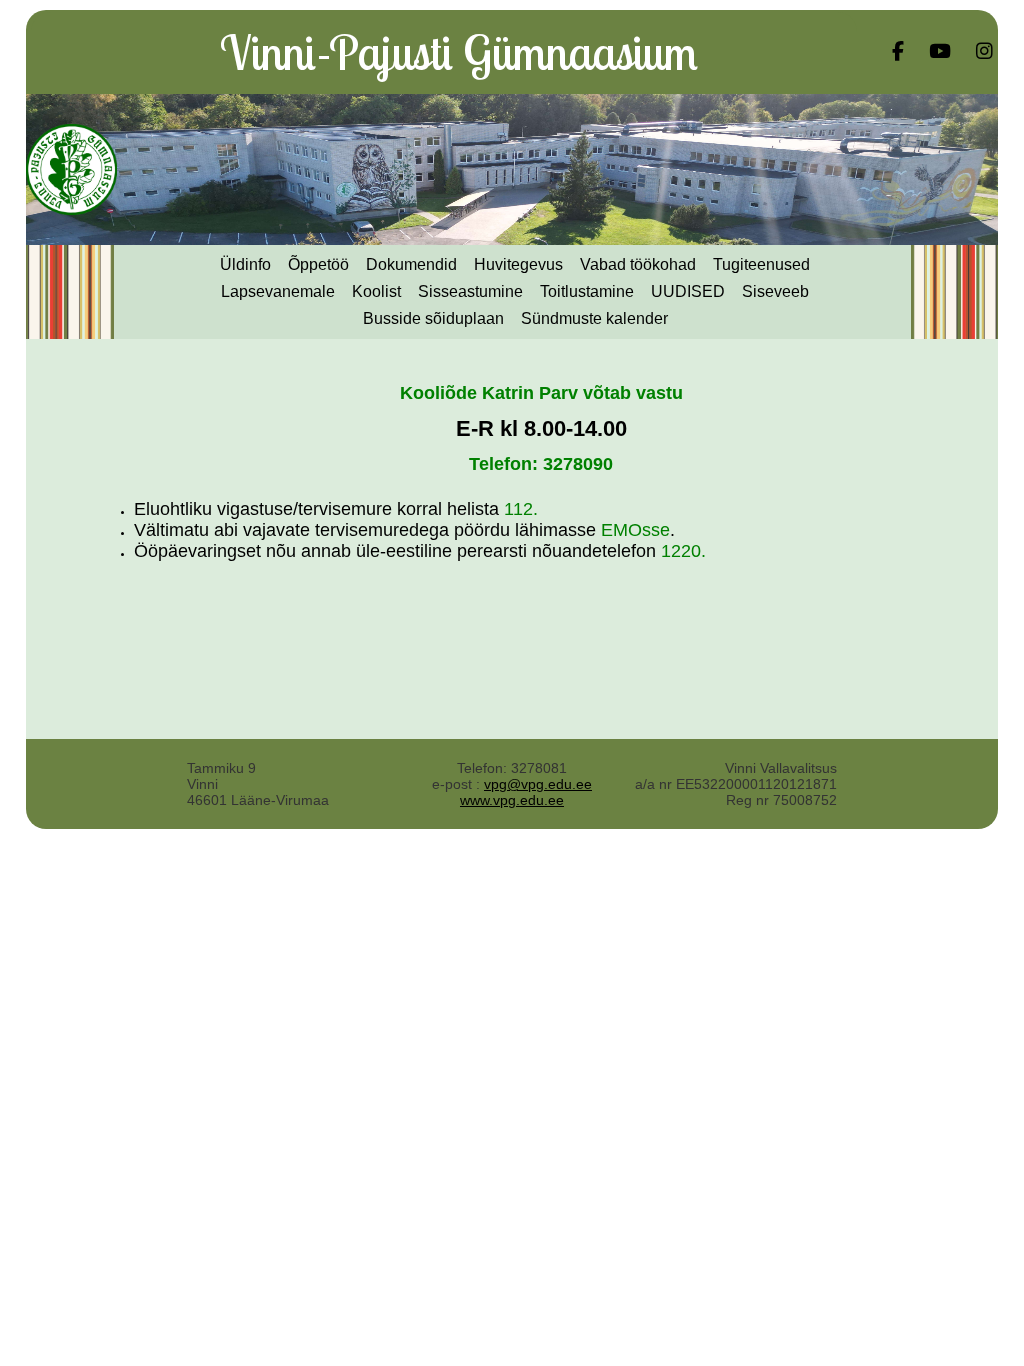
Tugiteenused (761, 264)
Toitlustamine (587, 291)
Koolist (376, 291)
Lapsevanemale (278, 291)
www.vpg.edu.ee (512, 800)
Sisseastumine (470, 291)
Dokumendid (411, 264)
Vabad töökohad (638, 264)
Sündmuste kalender (594, 318)
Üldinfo (245, 264)
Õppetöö (318, 264)
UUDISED (688, 291)
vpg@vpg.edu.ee (538, 784)
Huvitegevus (518, 264)
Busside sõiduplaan (433, 318)
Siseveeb (775, 291)
